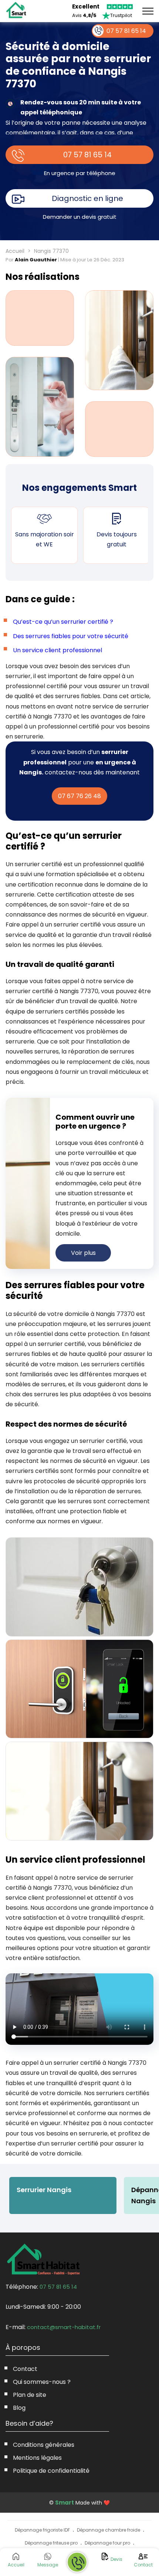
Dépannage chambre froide (109, 2530)
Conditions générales (44, 2445)
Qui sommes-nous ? (42, 2382)
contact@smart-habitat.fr (64, 2327)
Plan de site (30, 2395)
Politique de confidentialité (51, 2471)
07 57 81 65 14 (87, 155)
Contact (25, 2369)
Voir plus (83, 1253)
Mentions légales (37, 2458)
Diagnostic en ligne (87, 198)
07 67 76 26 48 (79, 796)
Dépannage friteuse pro (51, 2543)
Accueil (15, 251)
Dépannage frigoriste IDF (42, 2530)
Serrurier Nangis (44, 2190)
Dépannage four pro (107, 2543)
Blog (19, 2408)
